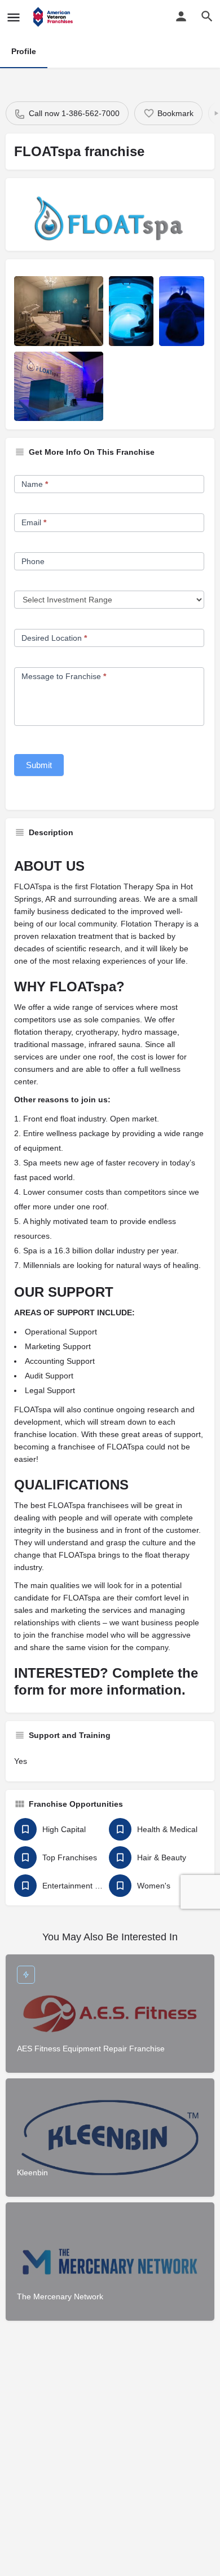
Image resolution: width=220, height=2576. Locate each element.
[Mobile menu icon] (14, 17)
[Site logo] (54, 17)
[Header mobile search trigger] (207, 16)
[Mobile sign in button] (181, 16)
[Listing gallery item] (59, 311)
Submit (39, 765)
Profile (24, 51)
